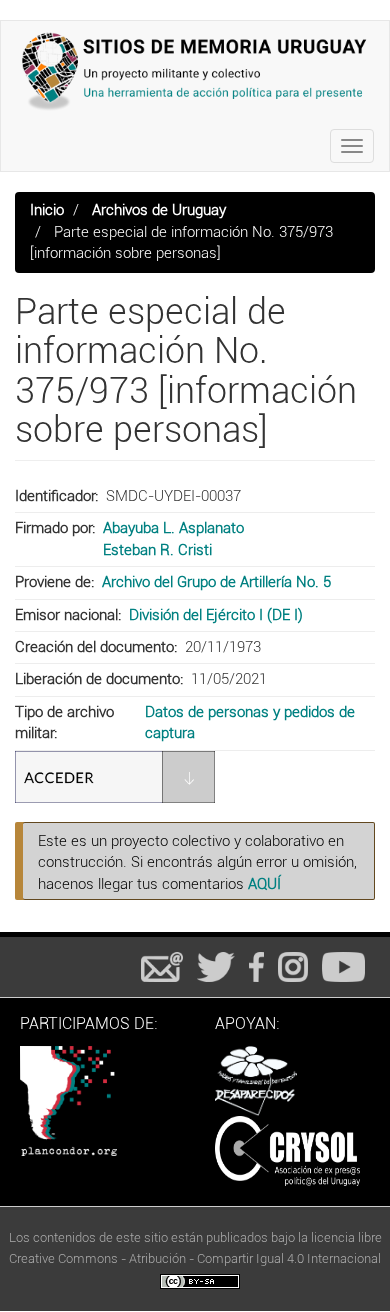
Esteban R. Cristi (157, 550)
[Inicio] (195, 71)
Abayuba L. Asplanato (173, 528)
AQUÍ (264, 884)
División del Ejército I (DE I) (216, 615)
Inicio (47, 210)
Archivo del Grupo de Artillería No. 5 (216, 582)
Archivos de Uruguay (159, 210)
